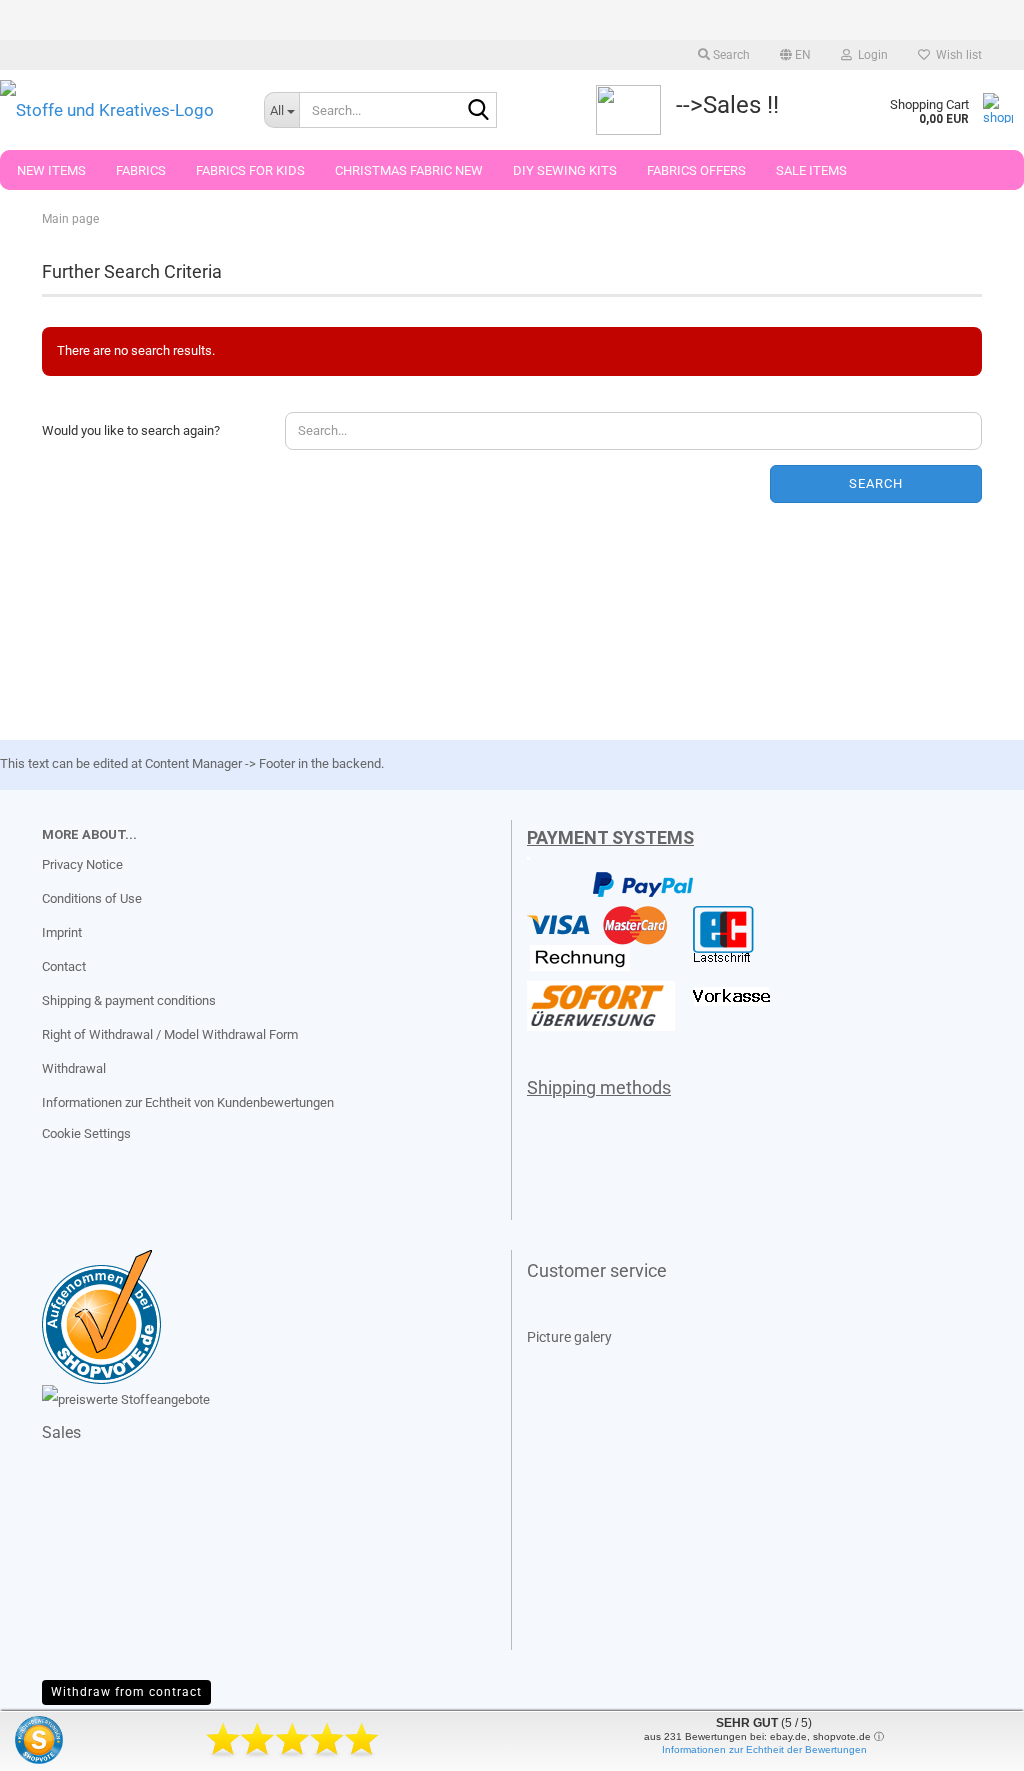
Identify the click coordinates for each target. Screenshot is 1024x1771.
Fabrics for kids (250, 170)
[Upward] (55, 1741)
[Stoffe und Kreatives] (117, 110)
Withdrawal (74, 1068)
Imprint (62, 932)
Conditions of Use (92, 898)
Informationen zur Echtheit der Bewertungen (764, 1749)
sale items (811, 170)
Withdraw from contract (126, 1692)
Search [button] (730, 55)
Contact (64, 966)
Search (876, 483)
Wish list (956, 55)
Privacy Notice (82, 864)
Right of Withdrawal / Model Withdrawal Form (170, 1034)
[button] (795, 55)
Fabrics (141, 170)
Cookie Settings (86, 1133)
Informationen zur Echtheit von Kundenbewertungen (188, 1102)
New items (51, 170)
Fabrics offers (696, 170)
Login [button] (870, 55)
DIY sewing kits (565, 170)
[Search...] (478, 111)
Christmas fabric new (409, 170)
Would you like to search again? (131, 430)
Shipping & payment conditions (129, 1000)
